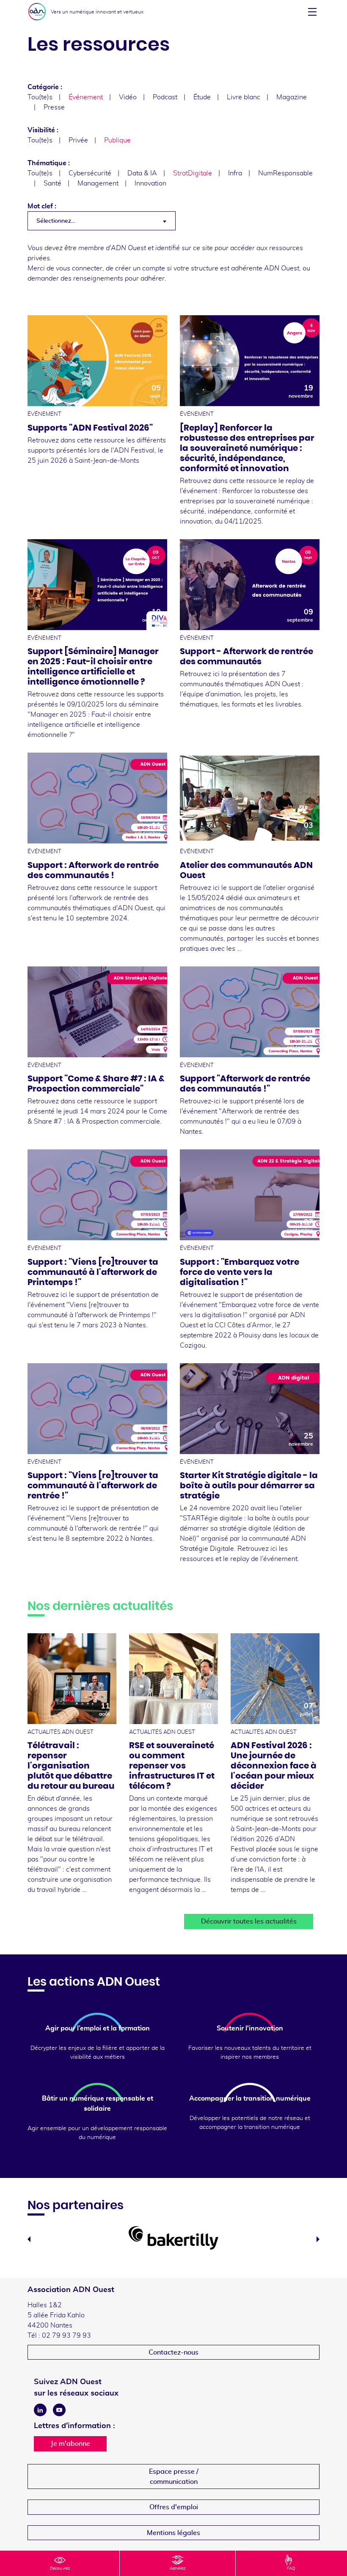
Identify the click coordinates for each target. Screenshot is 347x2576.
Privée (78, 140)
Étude (202, 97)
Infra (235, 173)
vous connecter (79, 268)
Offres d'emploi (174, 2507)
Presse (54, 107)
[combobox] (102, 221)
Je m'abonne (70, 2444)
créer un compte (140, 268)
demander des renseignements (75, 278)
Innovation (150, 183)
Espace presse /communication (174, 2477)
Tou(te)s (40, 97)
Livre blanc (244, 97)
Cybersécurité (90, 173)
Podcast (165, 97)
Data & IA (142, 173)
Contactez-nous (173, 2352)
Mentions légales (173, 2533)
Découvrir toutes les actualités (249, 1921)
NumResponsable (285, 173)
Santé (52, 183)
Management (98, 183)
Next (318, 2239)
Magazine (292, 97)
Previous (29, 2239)
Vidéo (128, 97)
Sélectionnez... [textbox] (56, 221)
